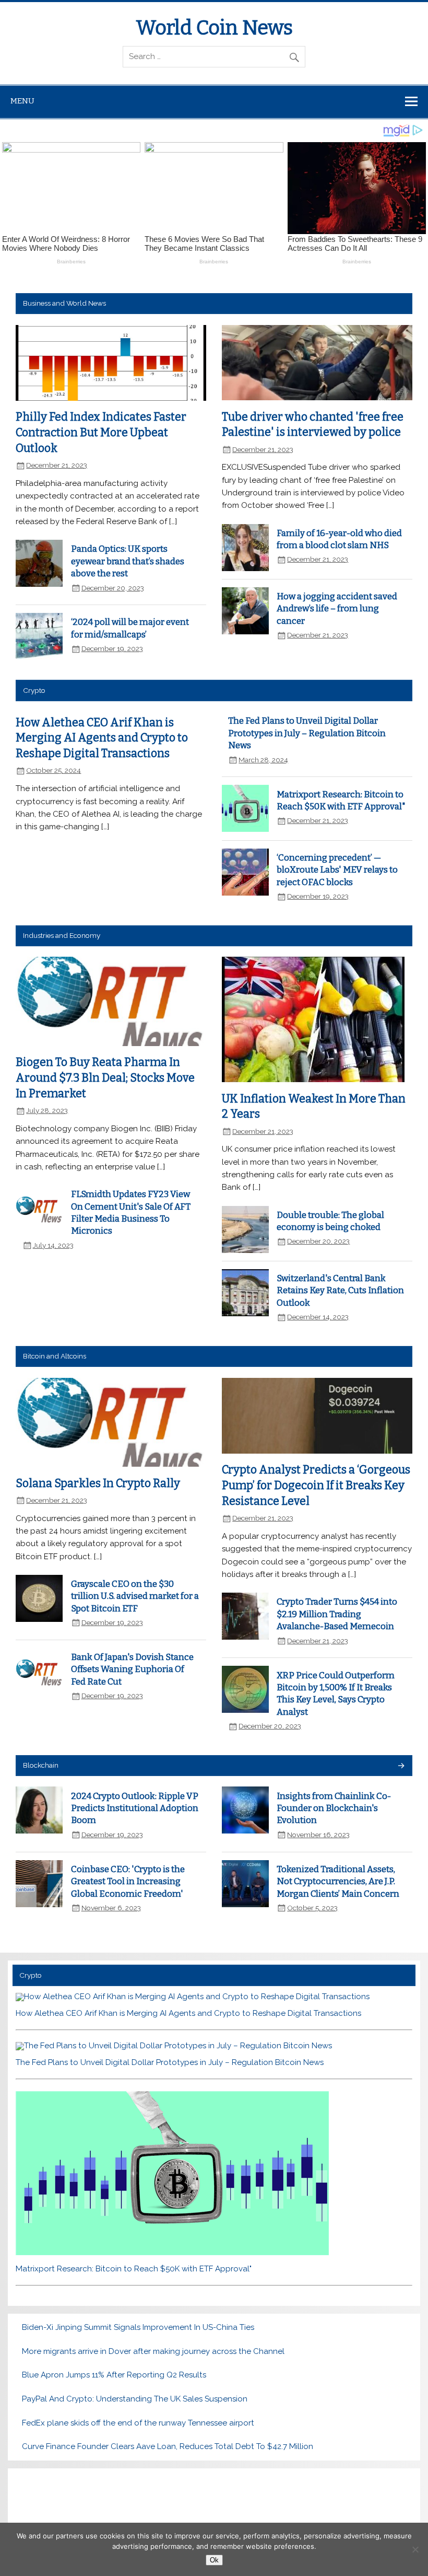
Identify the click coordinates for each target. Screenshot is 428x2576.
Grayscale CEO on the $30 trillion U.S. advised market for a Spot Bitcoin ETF (135, 1596)
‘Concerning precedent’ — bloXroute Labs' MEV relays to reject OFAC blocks (337, 870)
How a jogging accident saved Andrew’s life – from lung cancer (337, 608)
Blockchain (41, 1765)
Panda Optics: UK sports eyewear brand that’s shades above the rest (128, 561)
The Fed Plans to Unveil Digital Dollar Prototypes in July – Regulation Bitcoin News (307, 733)
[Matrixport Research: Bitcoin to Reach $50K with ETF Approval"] (172, 2253)
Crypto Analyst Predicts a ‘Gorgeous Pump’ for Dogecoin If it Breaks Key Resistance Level (316, 1486)
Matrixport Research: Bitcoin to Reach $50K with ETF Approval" (134, 2269)
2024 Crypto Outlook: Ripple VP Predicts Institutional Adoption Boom (135, 1808)
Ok (214, 2560)
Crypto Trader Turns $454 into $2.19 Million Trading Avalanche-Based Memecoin (337, 1614)
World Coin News (214, 28)
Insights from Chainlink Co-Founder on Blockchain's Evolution (334, 1808)
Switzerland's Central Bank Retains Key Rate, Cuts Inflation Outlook (340, 1290)
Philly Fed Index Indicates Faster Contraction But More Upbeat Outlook (101, 433)
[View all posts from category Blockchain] (401, 1766)
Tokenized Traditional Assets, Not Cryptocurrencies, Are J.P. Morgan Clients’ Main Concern (338, 1881)
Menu (22, 101)
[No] (415, 2549)
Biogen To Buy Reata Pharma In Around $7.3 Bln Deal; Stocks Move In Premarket (105, 1078)
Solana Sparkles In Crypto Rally (98, 1483)
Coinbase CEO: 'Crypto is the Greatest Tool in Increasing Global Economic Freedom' (128, 1881)
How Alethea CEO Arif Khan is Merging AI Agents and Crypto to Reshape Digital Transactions (102, 738)
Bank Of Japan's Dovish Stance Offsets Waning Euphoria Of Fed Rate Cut (132, 1669)
